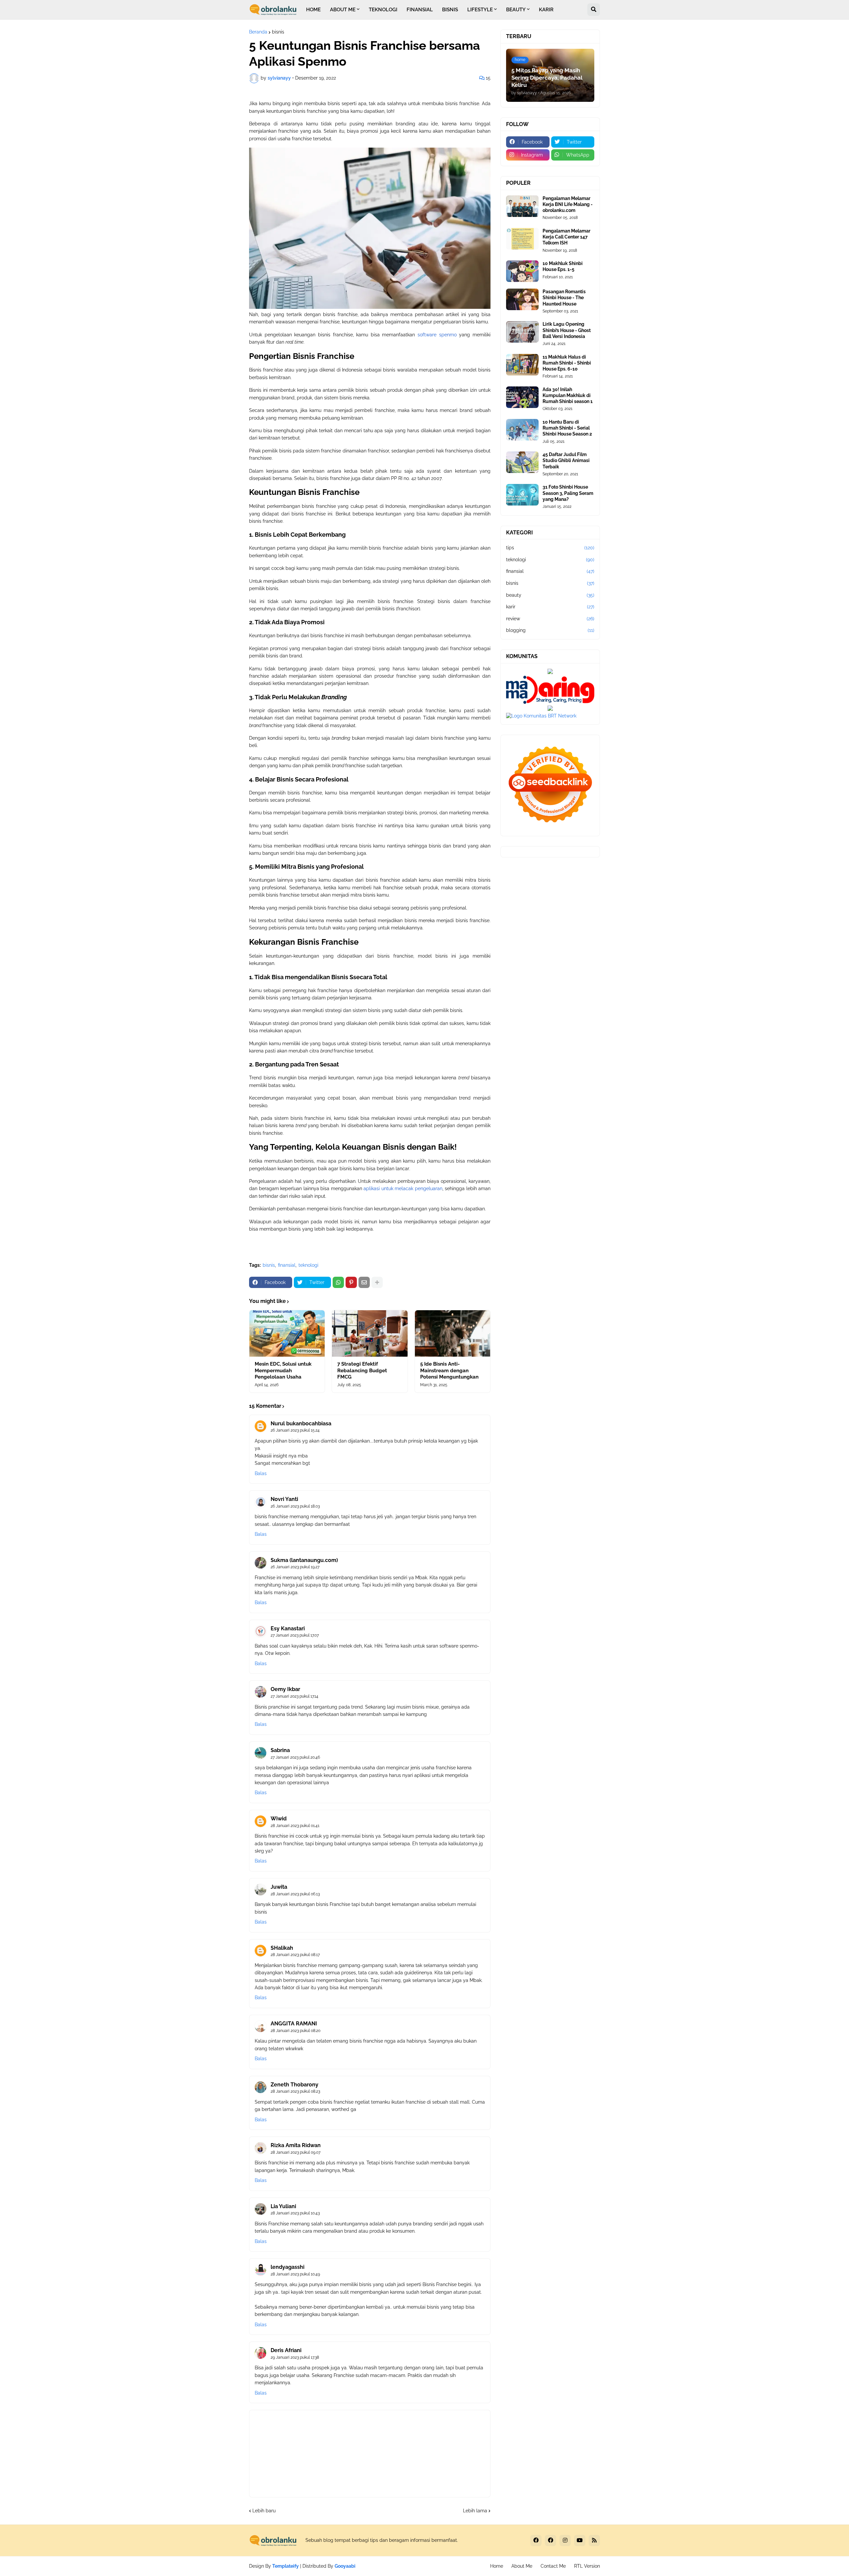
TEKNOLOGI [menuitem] (383, 10)
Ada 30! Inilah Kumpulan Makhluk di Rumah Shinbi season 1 (568, 395)
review (550, 619)
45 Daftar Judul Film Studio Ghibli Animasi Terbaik (566, 460)
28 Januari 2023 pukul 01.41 (295, 1826)
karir (550, 607)
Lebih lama (475, 2511)
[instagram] (565, 2541)
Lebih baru (264, 2511)
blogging (550, 630)
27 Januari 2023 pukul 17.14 (294, 1696)
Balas (261, 1473)
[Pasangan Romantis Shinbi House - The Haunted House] (522, 299)
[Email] (364, 1282)
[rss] (594, 2541)
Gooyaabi (345, 2566)
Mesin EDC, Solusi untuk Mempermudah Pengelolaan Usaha (283, 1370)
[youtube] (580, 2541)
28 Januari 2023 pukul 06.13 (295, 1894)
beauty (550, 595)
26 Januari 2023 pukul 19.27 (295, 1567)
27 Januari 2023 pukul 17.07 (295, 1635)
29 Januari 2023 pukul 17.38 (295, 2357)
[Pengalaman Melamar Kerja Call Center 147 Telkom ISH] (522, 239)
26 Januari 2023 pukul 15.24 (295, 1430)
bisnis (278, 32)
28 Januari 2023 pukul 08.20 (295, 2031)
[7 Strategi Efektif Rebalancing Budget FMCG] (370, 1333)
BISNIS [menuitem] (450, 10)
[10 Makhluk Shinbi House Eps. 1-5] (522, 271)
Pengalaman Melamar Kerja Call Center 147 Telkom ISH (566, 237)
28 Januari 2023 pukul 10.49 (295, 2274)
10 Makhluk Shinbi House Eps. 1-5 (563, 266)
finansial (287, 1265)
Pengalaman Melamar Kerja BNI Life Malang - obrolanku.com (568, 204)
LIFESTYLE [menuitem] (480, 10)
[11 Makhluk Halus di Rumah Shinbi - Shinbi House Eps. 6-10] (522, 365)
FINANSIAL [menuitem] (420, 10)
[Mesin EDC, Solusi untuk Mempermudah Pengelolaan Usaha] (287, 1333)
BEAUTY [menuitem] (516, 10)
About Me (522, 2566)
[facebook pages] (551, 2541)
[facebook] (536, 2541)
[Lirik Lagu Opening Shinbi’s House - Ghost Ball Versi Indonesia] (522, 332)
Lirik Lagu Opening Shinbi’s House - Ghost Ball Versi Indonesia (567, 330)
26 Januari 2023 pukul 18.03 (295, 1506)
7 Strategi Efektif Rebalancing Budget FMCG (362, 1370)
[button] (594, 10)
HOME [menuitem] (313, 10)
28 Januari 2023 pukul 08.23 (295, 2091)
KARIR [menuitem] (546, 10)
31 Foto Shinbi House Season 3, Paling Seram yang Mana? (568, 493)
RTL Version (587, 2566)
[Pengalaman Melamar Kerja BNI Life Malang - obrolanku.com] (522, 206)
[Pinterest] (351, 1282)
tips (550, 548)
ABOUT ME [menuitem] (343, 10)
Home (497, 2566)
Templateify (286, 2566)
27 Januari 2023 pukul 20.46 (295, 1757)
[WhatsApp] (338, 1282)
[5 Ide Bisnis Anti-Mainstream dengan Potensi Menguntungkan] (453, 1333)
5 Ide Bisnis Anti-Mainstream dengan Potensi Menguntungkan (449, 1370)
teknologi (308, 1265)
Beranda (258, 32)
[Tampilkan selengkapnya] (377, 1282)
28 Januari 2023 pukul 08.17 (295, 1955)
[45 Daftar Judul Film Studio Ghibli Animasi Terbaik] (522, 462)
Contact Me (553, 2566)
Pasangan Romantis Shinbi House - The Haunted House (564, 298)
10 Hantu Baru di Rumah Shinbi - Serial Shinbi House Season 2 (567, 428)
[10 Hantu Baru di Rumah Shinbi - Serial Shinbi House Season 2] (522, 430)
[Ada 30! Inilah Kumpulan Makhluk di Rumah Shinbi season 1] (522, 397)
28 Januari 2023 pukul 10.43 (295, 2213)
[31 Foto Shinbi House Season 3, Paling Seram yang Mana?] (522, 495)
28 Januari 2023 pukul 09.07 (295, 2152)
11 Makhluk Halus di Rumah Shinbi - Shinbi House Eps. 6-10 (567, 363)
